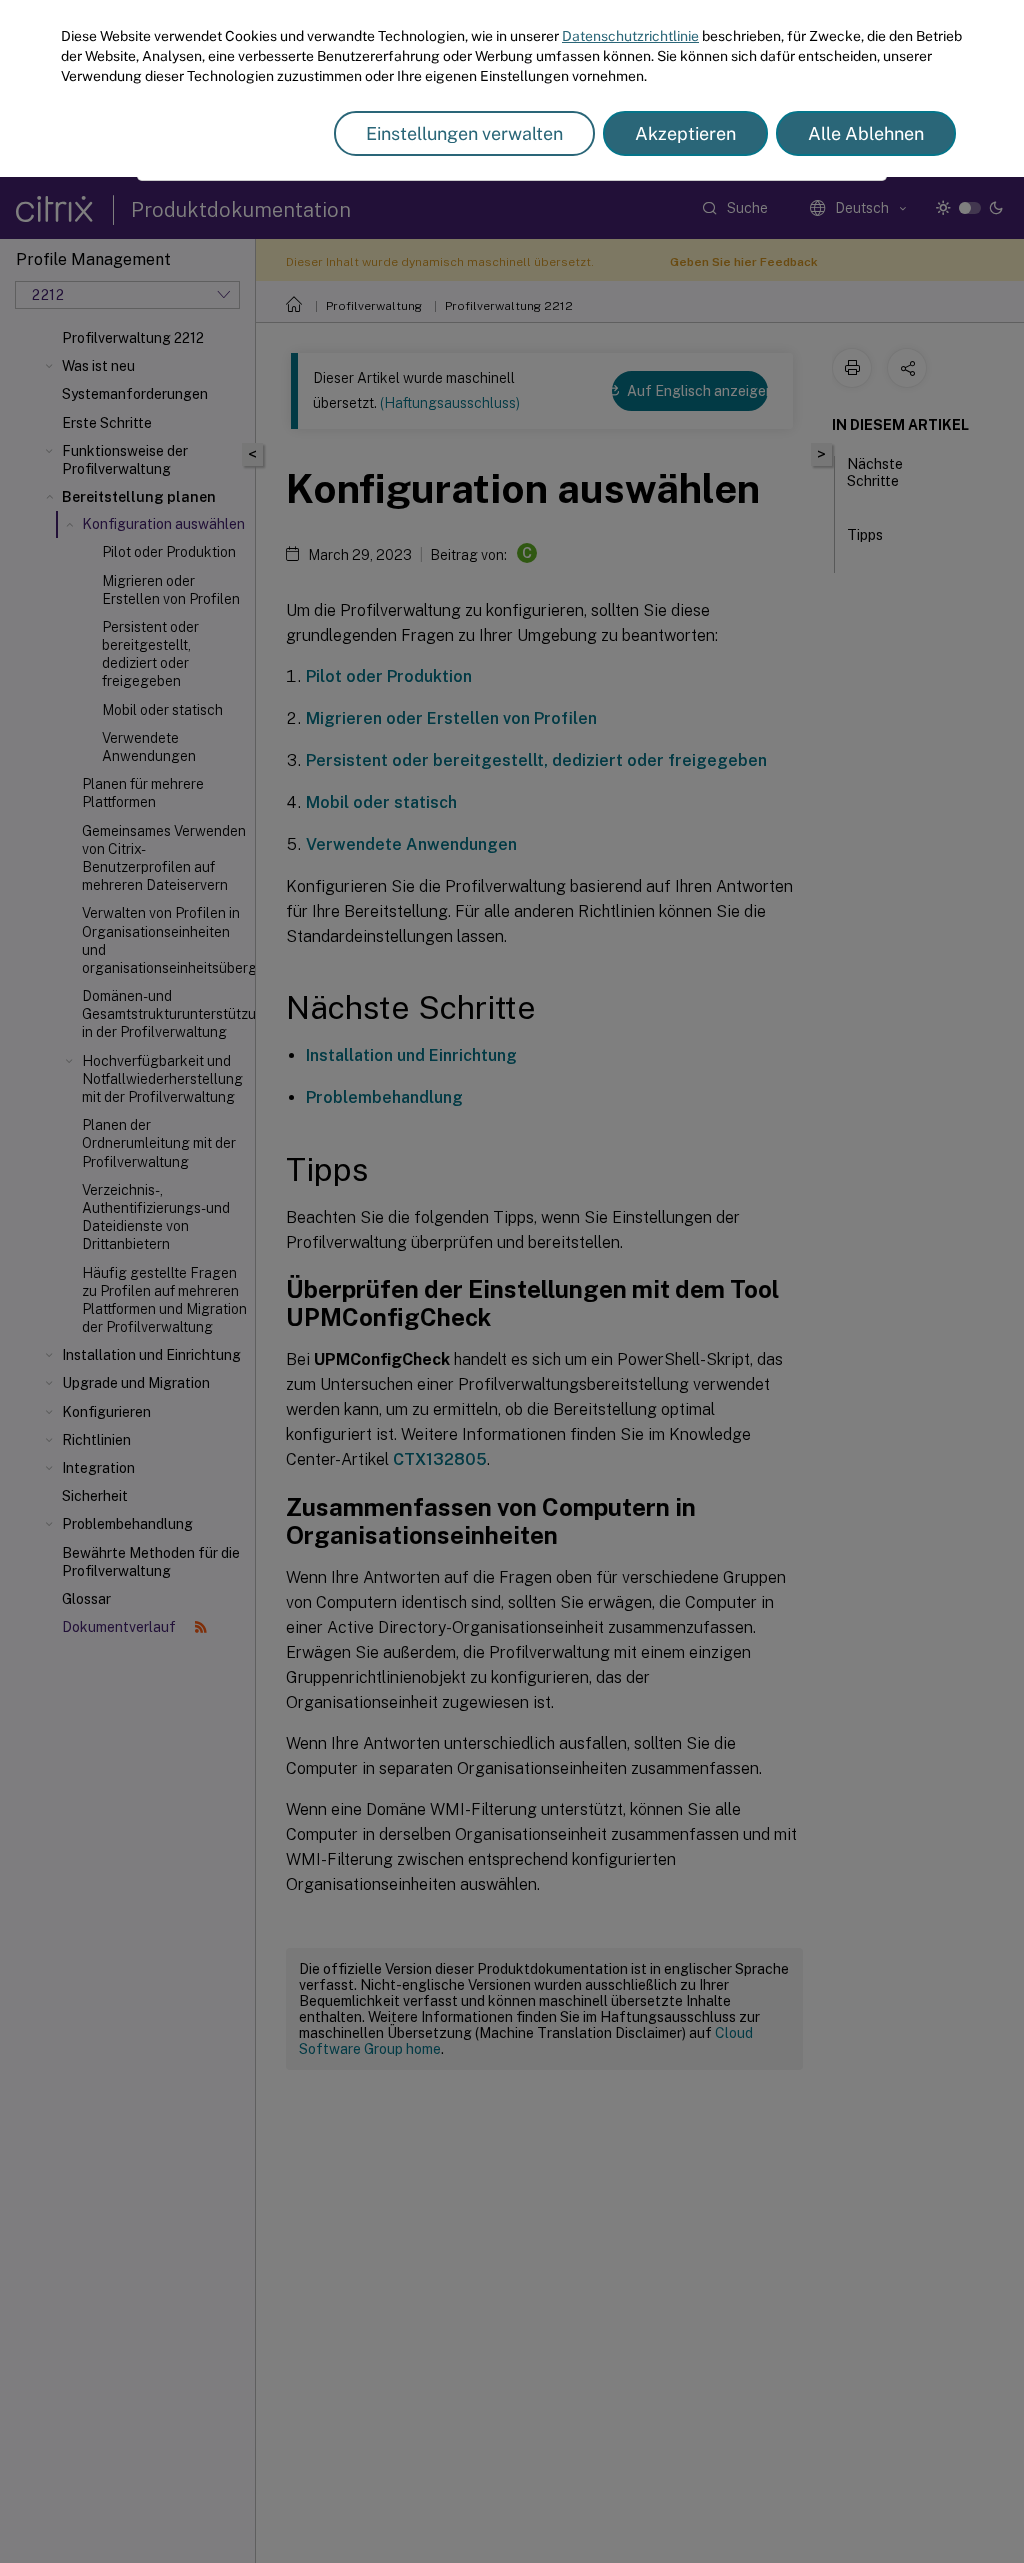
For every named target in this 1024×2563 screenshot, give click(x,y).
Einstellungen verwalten (464, 133)
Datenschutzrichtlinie (630, 36)
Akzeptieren (685, 133)
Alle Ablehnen (866, 133)
